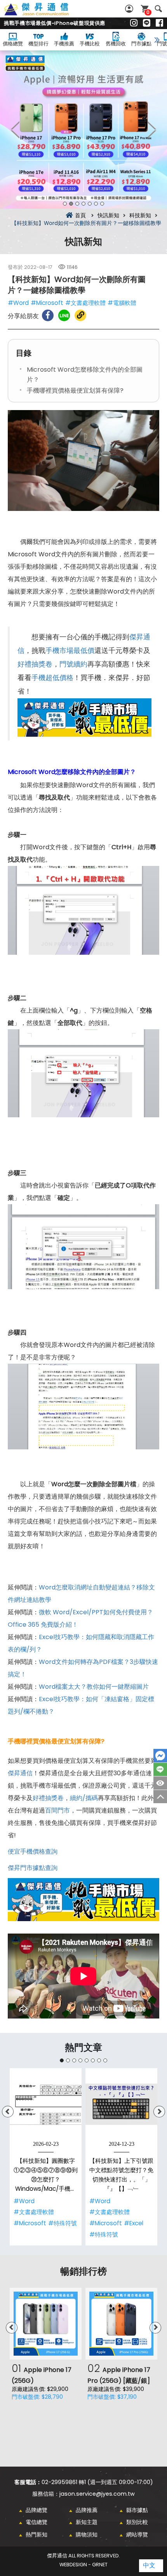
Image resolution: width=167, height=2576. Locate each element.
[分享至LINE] (64, 315)
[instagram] (134, 23)
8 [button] (105, 2060)
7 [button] (102, 204)
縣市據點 (137, 2510)
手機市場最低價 (70, 651)
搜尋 (158, 9)
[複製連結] (80, 315)
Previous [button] (16, 130)
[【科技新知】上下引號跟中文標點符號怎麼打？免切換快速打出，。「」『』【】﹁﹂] (121, 2104)
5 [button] (90, 204)
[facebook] (159, 23)
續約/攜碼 (84, 1798)
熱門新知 (37, 2534)
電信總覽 (37, 2522)
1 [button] (65, 204)
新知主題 (87, 2522)
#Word (18, 303)
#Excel (134, 2223)
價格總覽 (13, 44)
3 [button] (77, 204)
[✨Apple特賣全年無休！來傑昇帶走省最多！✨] (83, 130)
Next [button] (151, 130)
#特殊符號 (63, 2223)
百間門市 (57, 1810)
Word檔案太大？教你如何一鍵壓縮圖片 (94, 1687)
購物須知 (87, 2534)
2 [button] (71, 204)
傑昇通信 (20, 1773)
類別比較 (137, 2522)
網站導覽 (137, 2534)
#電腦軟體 (122, 303)
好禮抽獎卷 (35, 664)
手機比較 (90, 44)
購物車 (148, 12)
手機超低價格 (52, 678)
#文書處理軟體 (85, 303)
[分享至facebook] (48, 315)
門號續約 (73, 664)
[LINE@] (147, 23)
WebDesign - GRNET (83, 2565)
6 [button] (96, 204)
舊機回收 (116, 44)
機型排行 (38, 44)
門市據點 (141, 44)
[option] (83, 130)
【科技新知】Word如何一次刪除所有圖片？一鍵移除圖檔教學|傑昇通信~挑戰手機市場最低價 (45, 14)
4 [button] (83, 204)
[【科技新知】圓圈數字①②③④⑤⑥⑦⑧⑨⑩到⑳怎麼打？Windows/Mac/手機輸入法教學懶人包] (46, 2104)
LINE (160, 1769)
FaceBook (160, 1756)
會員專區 (130, 9)
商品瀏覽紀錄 (160, 1783)
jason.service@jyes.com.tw (97, 2494)
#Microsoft (47, 303)
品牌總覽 (37, 2510)
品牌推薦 (87, 2510)
